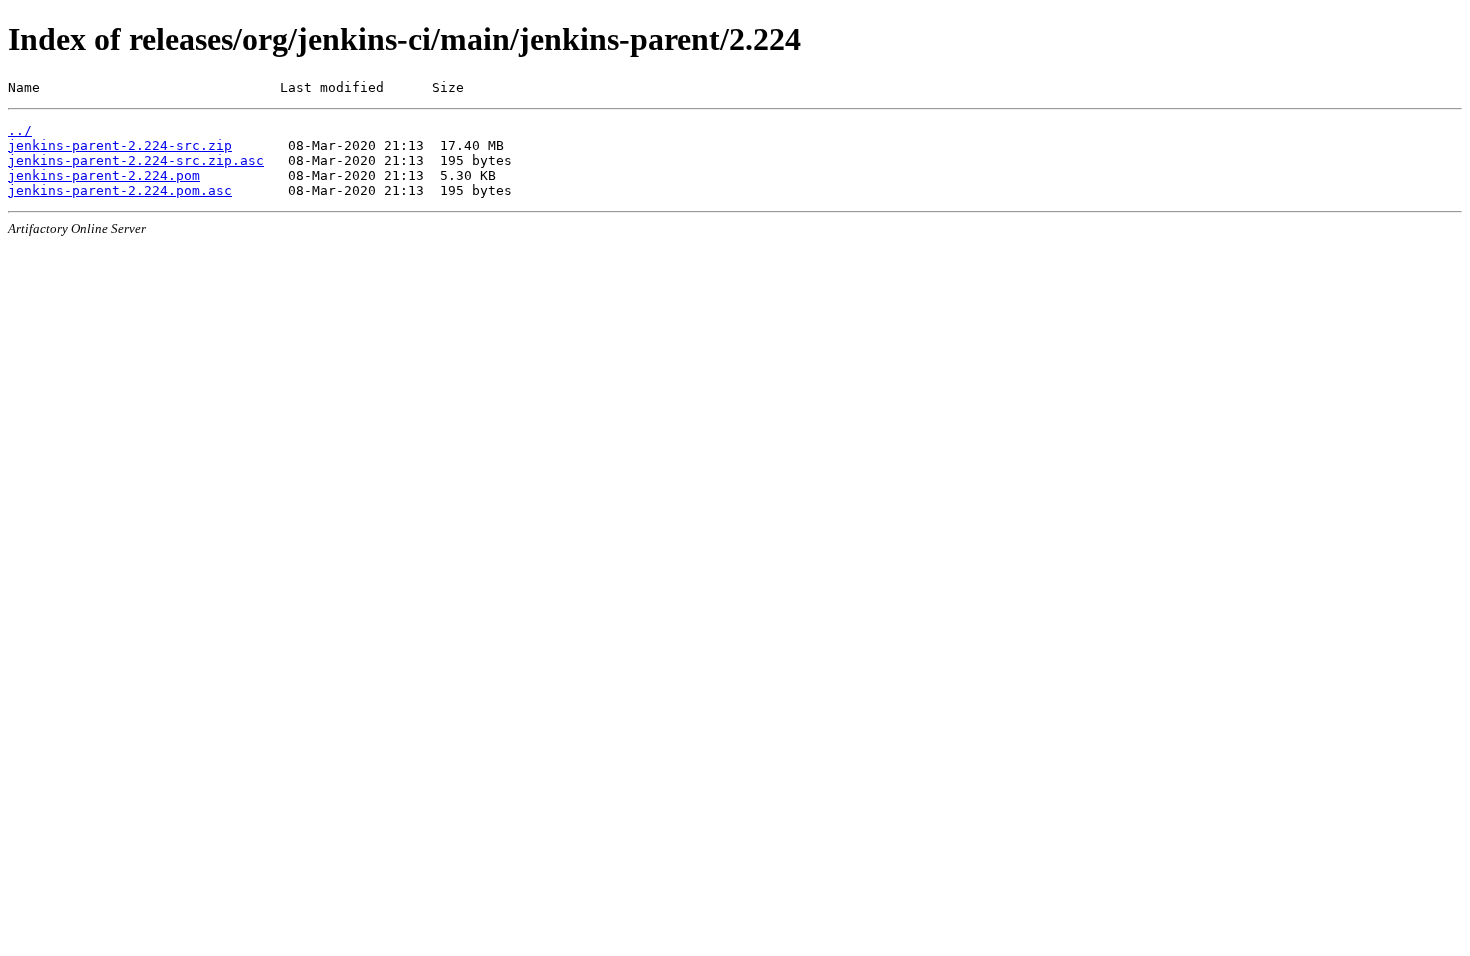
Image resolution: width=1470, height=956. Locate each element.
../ (20, 130)
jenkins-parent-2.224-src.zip (120, 145)
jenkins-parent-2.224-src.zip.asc (136, 160)
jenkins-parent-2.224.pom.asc (120, 190)
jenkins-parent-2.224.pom (104, 175)
